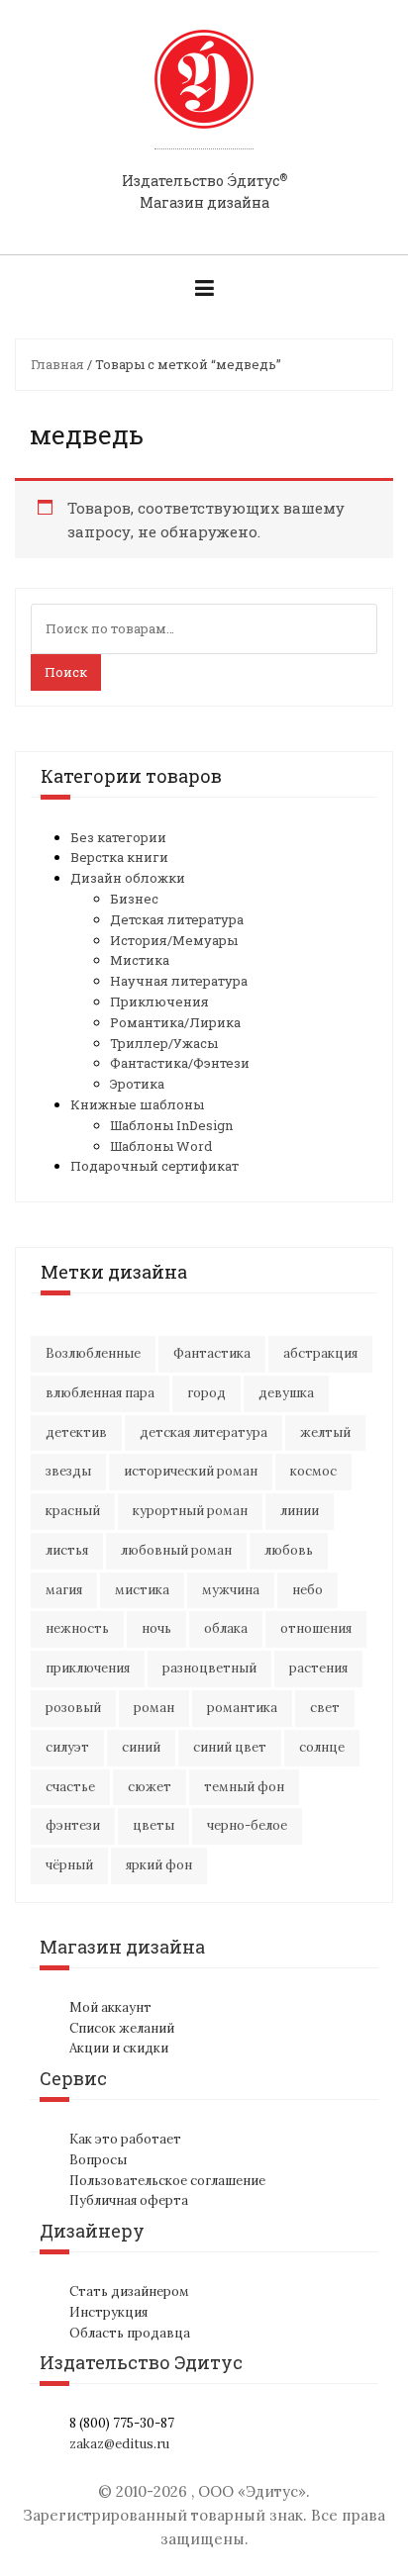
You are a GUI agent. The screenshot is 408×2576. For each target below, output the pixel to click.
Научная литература (179, 981)
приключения (88, 1668)
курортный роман (190, 1511)
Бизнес (134, 899)
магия (64, 1590)
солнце (322, 1747)
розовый (73, 1708)
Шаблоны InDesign (171, 1125)
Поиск (66, 672)
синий (141, 1747)
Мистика (140, 960)
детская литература (204, 1432)
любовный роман (176, 1550)
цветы (153, 1825)
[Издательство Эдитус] (204, 98)
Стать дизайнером (129, 2291)
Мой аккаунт (110, 2007)
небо (307, 1590)
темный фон (244, 1787)
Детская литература (177, 919)
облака (226, 1628)
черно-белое (247, 1825)
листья (67, 1550)
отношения (316, 1628)
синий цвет (230, 1747)
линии (300, 1511)
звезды (68, 1471)
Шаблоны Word (161, 1146)
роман (154, 1708)
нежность (77, 1628)
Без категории (118, 837)
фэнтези (73, 1825)
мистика (142, 1590)
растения (318, 1668)
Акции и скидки (119, 2048)
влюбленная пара (100, 1393)
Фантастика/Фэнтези (180, 1063)
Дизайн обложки (128, 878)
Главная (57, 364)
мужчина (231, 1590)
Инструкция (108, 2312)
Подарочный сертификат (154, 1166)
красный (73, 1511)
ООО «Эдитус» (252, 2491)
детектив (76, 1432)
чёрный (69, 1865)
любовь (289, 1550)
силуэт (67, 1747)
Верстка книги (119, 857)
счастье (70, 1787)
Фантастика (212, 1353)
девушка (286, 1393)
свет (325, 1708)
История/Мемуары (174, 940)
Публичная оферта (129, 2200)
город (206, 1393)
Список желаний (122, 2028)
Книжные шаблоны (137, 1104)
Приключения (159, 1002)
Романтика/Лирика (175, 1022)
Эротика (137, 1084)
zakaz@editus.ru (119, 2444)
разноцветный (209, 1668)
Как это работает (125, 2139)
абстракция (320, 1353)
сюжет (150, 1787)
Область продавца (130, 2333)
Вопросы (98, 2160)
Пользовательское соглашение (167, 2181)
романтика (242, 1708)
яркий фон (159, 1865)
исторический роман (191, 1471)
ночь (156, 1628)
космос (313, 1471)
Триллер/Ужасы (164, 1043)
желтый (325, 1432)
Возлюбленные (93, 1353)
